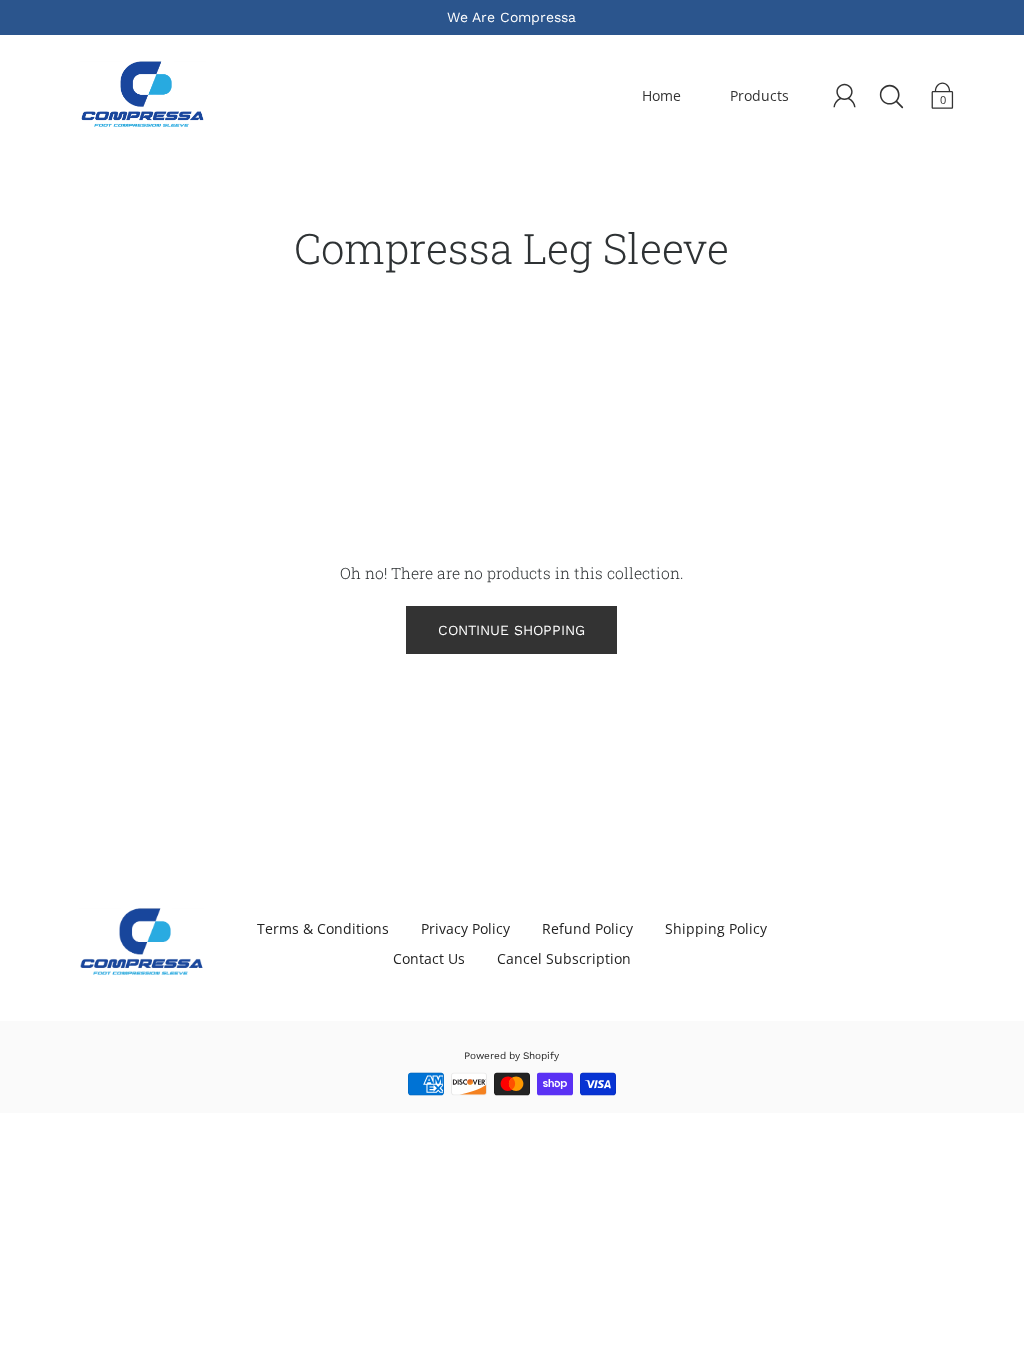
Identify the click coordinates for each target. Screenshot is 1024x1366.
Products (759, 95)
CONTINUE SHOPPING (511, 630)
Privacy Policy (465, 928)
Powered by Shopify (511, 1055)
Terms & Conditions (323, 928)
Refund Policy (587, 928)
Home (661, 95)
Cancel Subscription (564, 958)
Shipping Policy (716, 928)
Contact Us (429, 958)
